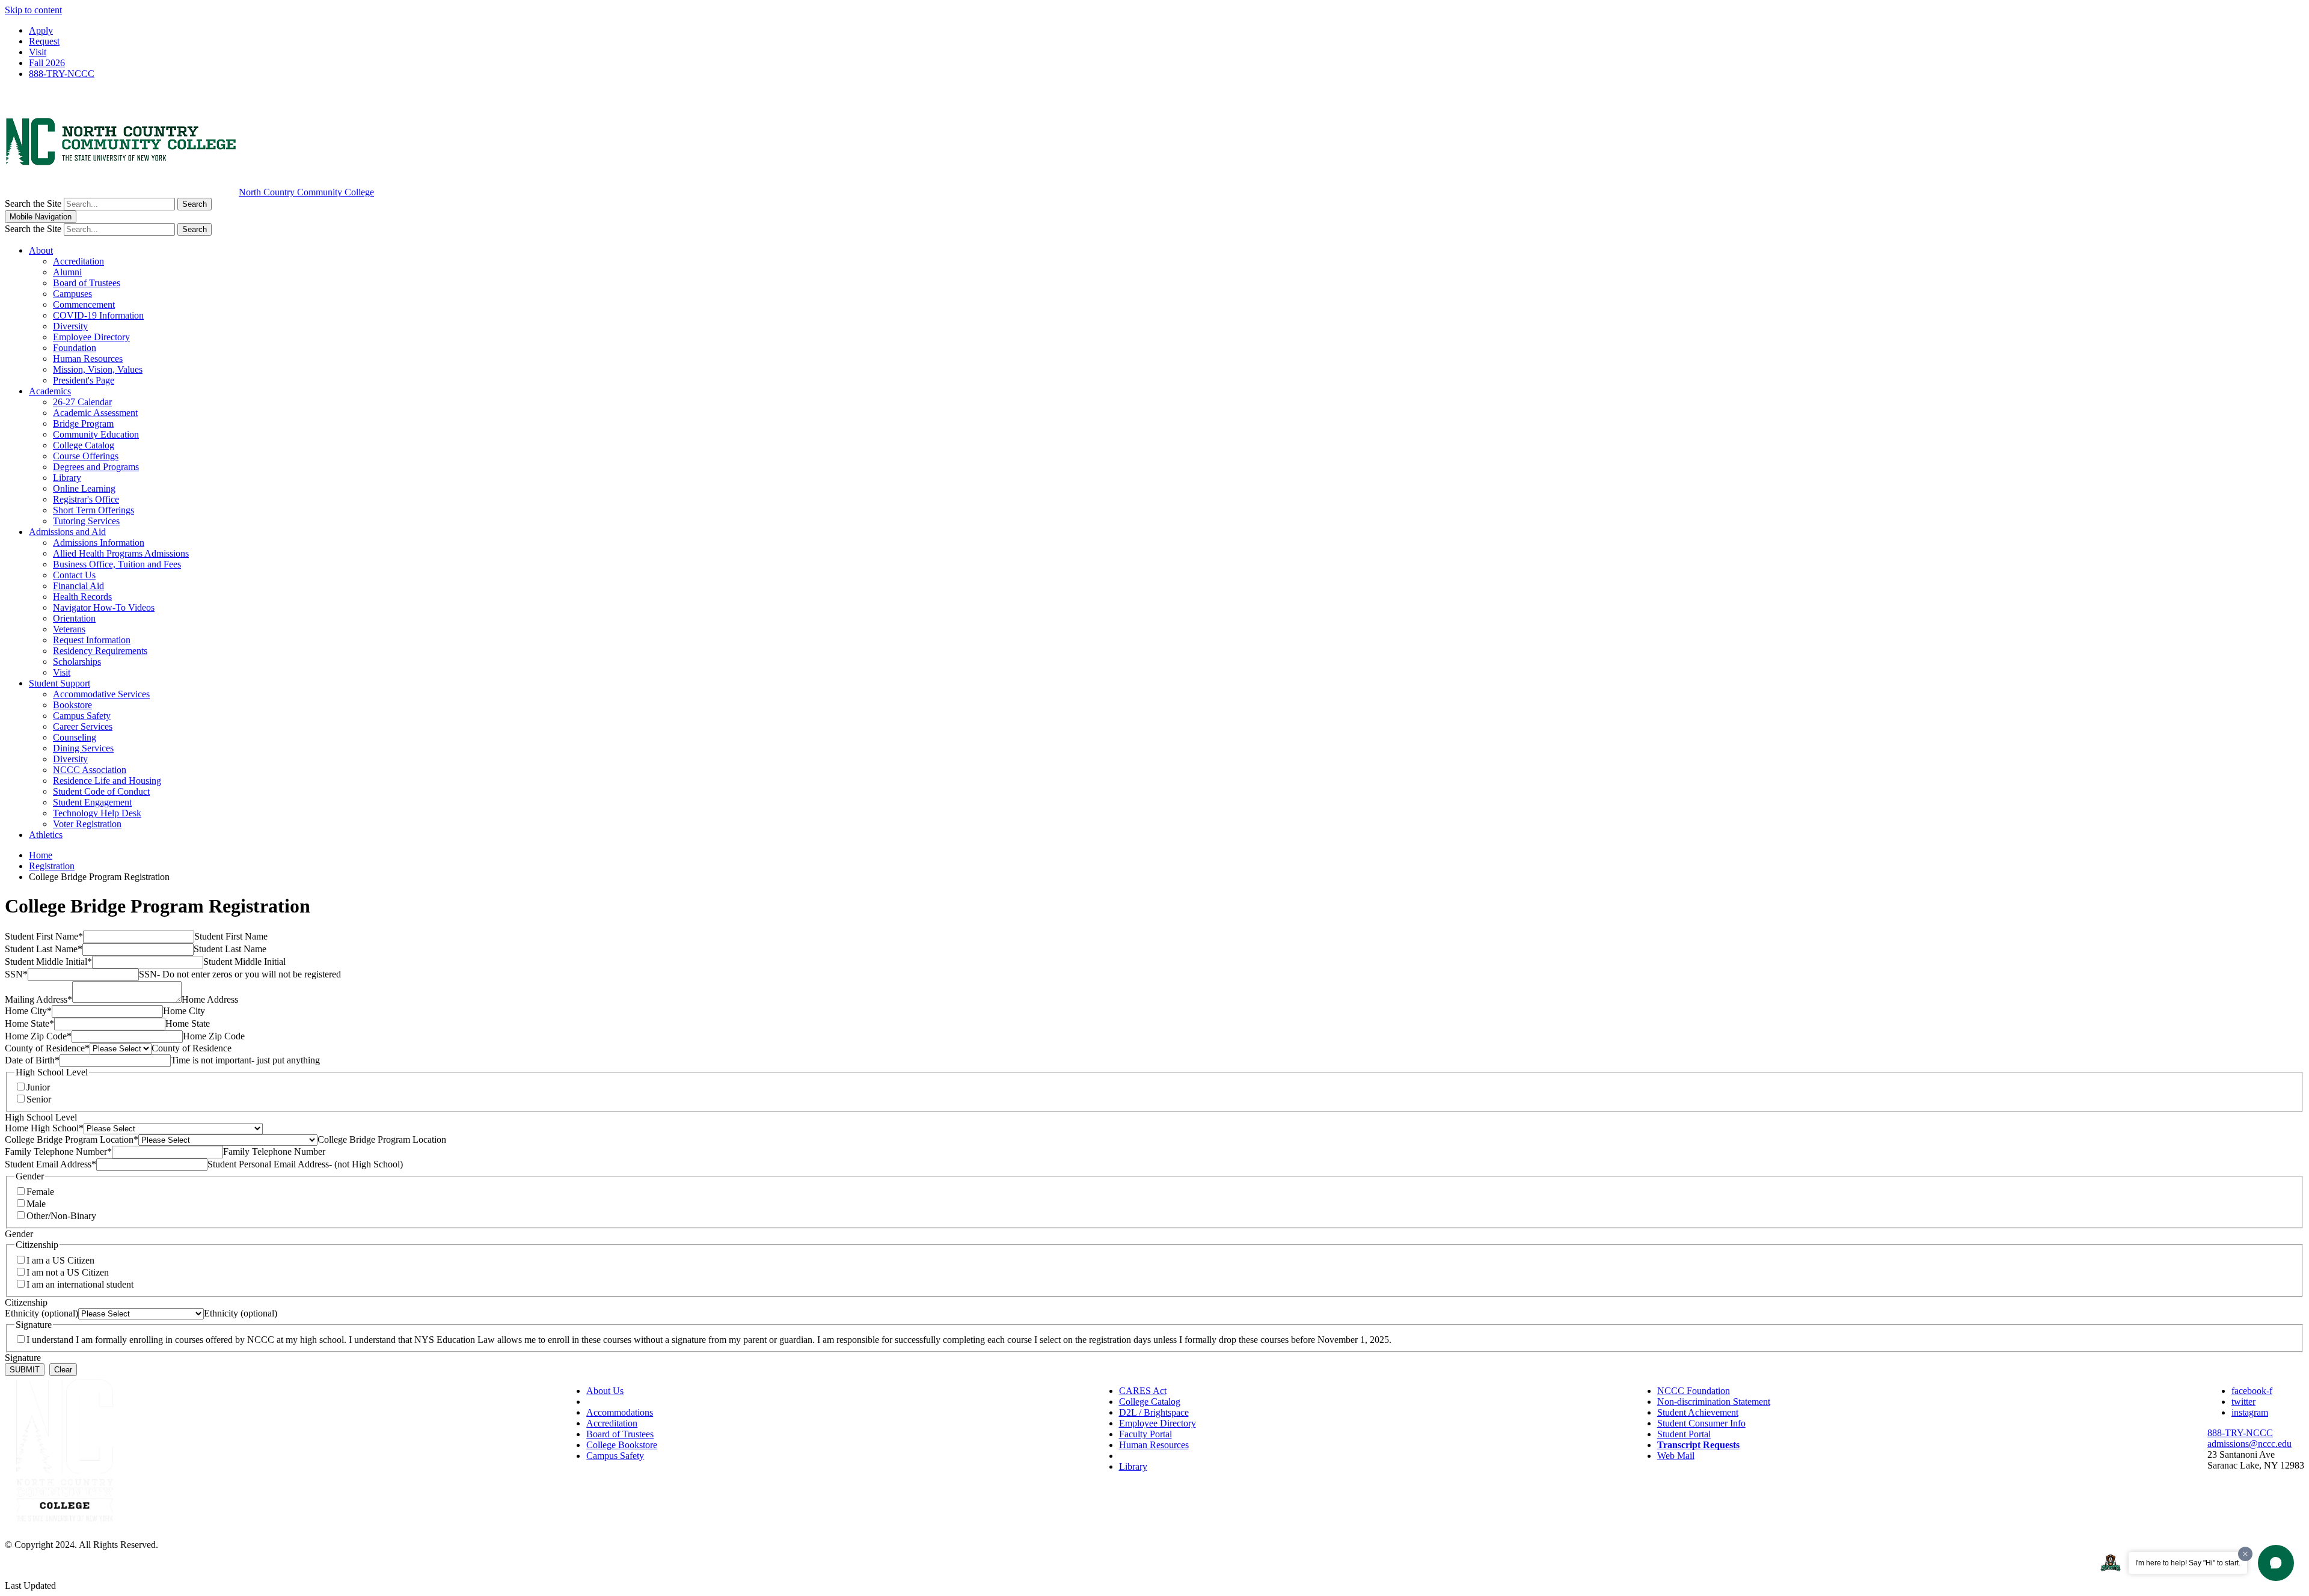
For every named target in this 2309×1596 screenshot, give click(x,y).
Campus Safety (82, 716)
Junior (38, 1087)
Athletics (46, 835)
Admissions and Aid (67, 532)
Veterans (69, 629)
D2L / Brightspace (1154, 1412)
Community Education (96, 434)
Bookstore (72, 705)
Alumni (67, 272)
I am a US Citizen (60, 1260)
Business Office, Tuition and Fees (117, 564)
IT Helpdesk (1143, 1456)
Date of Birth (32, 1060)
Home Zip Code (38, 1036)
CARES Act (1143, 1391)
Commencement (84, 304)
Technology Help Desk (97, 813)
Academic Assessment (95, 413)
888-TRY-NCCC (62, 74)
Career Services (83, 726)
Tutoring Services (86, 521)
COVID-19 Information (98, 315)
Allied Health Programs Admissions (121, 553)
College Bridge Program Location (72, 1139)
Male (36, 1204)
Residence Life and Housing (107, 781)
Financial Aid (78, 586)
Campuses (72, 294)
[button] (2276, 1563)
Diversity (70, 326)
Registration (52, 866)
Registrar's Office (86, 499)
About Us (605, 1391)
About (41, 250)
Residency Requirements (100, 651)
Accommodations (620, 1412)
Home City (28, 1011)
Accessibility (611, 1402)
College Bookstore (622, 1445)
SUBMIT (25, 1370)
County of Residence (47, 1048)
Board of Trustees (87, 283)
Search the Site (33, 203)
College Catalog (84, 445)
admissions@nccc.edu (2249, 1444)
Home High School (44, 1128)
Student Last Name (44, 949)
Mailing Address (38, 999)
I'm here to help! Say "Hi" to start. (2188, 1563)
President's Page (84, 380)
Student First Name (44, 936)
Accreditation (78, 261)
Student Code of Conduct (101, 791)
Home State (29, 1023)
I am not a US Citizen (68, 1272)
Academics (50, 391)
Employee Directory (91, 337)
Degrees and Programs (96, 467)
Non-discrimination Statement (1714, 1402)
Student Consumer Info (1701, 1423)
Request (44, 41)
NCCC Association (90, 770)
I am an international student (80, 1284)
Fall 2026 (47, 63)
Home (41, 855)
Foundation (75, 348)
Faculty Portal (1145, 1434)
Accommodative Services (101, 694)
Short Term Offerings (94, 510)
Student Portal (1684, 1434)
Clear (63, 1370)
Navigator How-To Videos (104, 607)
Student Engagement (92, 802)
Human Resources (88, 359)
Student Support (60, 683)
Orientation (74, 618)
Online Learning (84, 488)
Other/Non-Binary (61, 1216)
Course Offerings (86, 456)
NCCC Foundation (1694, 1391)
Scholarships (77, 662)
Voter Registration (87, 824)
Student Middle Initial (48, 962)
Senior (39, 1099)
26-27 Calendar (82, 402)
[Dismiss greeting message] (2245, 1554)
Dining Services (83, 748)
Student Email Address (51, 1164)
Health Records (82, 597)
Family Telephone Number (58, 1151)
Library (67, 478)
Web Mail (1676, 1456)
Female (40, 1192)
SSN (16, 974)
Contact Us (74, 575)
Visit (38, 52)
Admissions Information (99, 543)
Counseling (75, 737)
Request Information (92, 640)
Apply (41, 30)
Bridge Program (83, 423)
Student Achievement (1698, 1412)
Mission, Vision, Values (98, 369)
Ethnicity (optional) (41, 1313)
